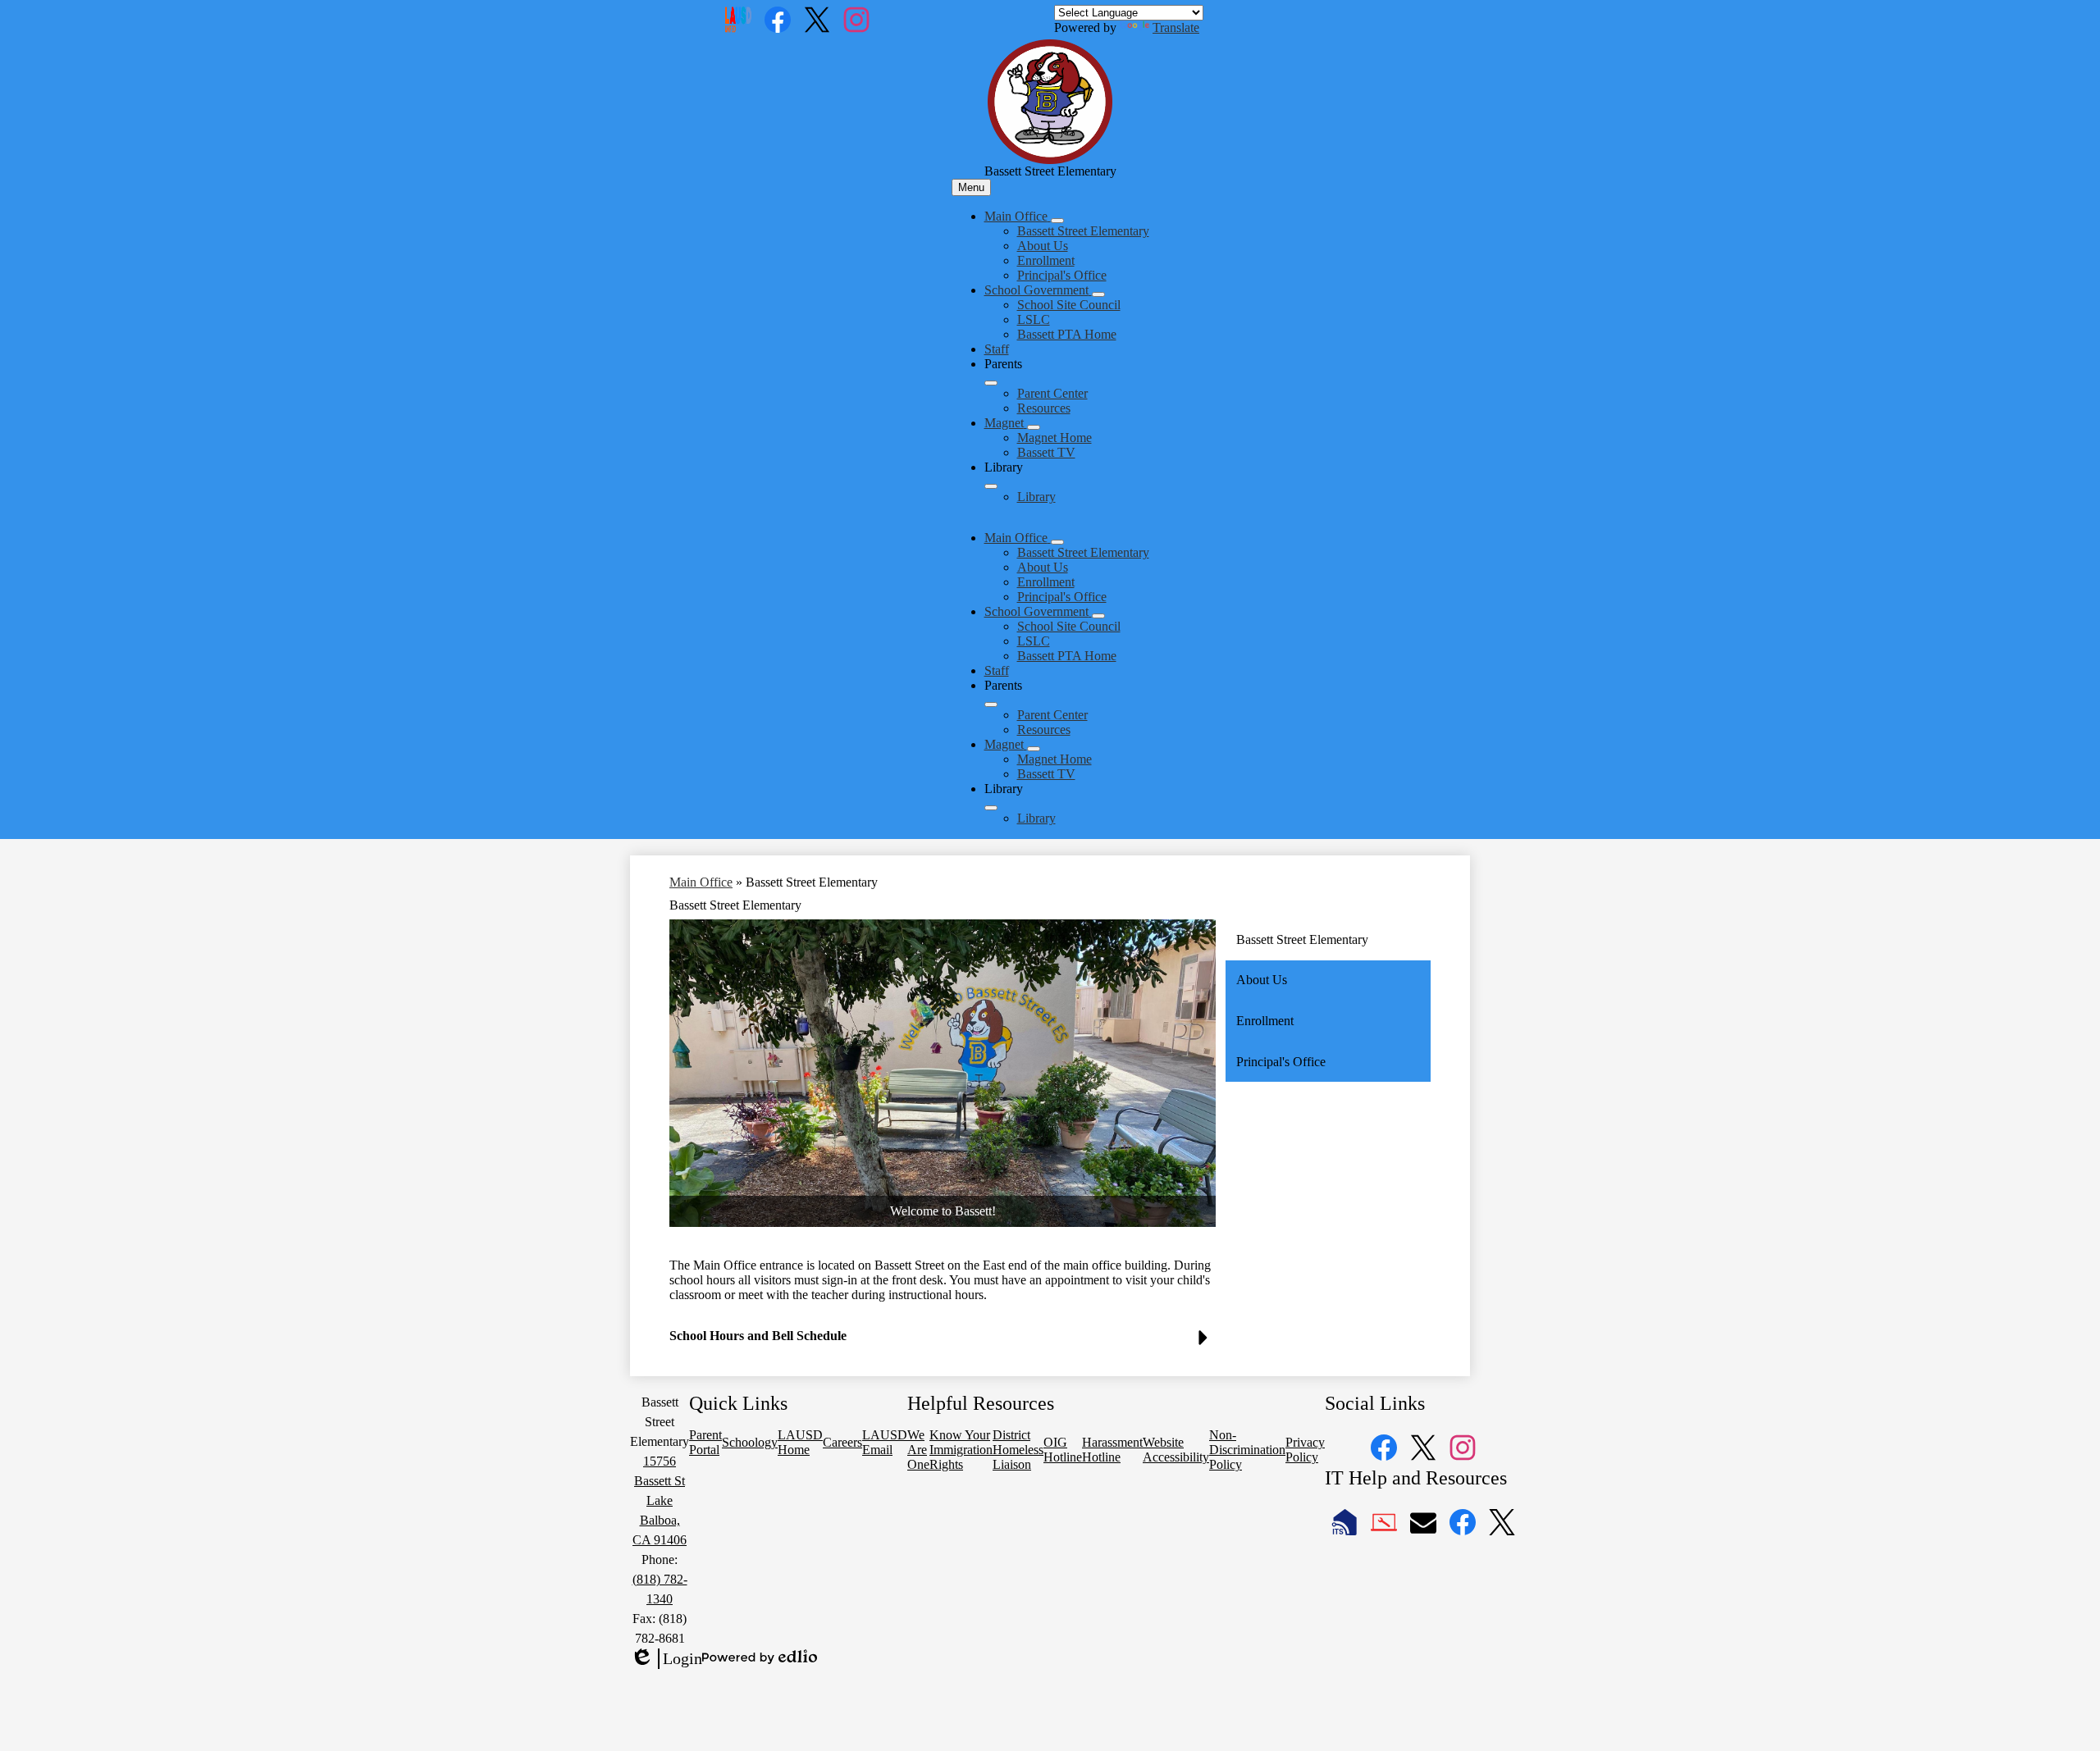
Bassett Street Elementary (1083, 231)
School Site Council (1069, 305)
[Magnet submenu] (1034, 427)
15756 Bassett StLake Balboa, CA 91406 (660, 1500)
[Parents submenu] (991, 383)
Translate (1176, 27)
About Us (1043, 246)
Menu (971, 187)
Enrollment (1046, 260)
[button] (1018, 538)
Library (1036, 497)
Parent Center (1052, 393)
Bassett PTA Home (1067, 334)
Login (666, 1659)
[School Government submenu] (1098, 294)
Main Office (701, 882)
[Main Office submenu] (1057, 221)
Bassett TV (1046, 452)
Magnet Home (1055, 438)
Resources (1044, 408)
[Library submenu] (991, 486)
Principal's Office (1062, 275)
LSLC (1034, 319)
